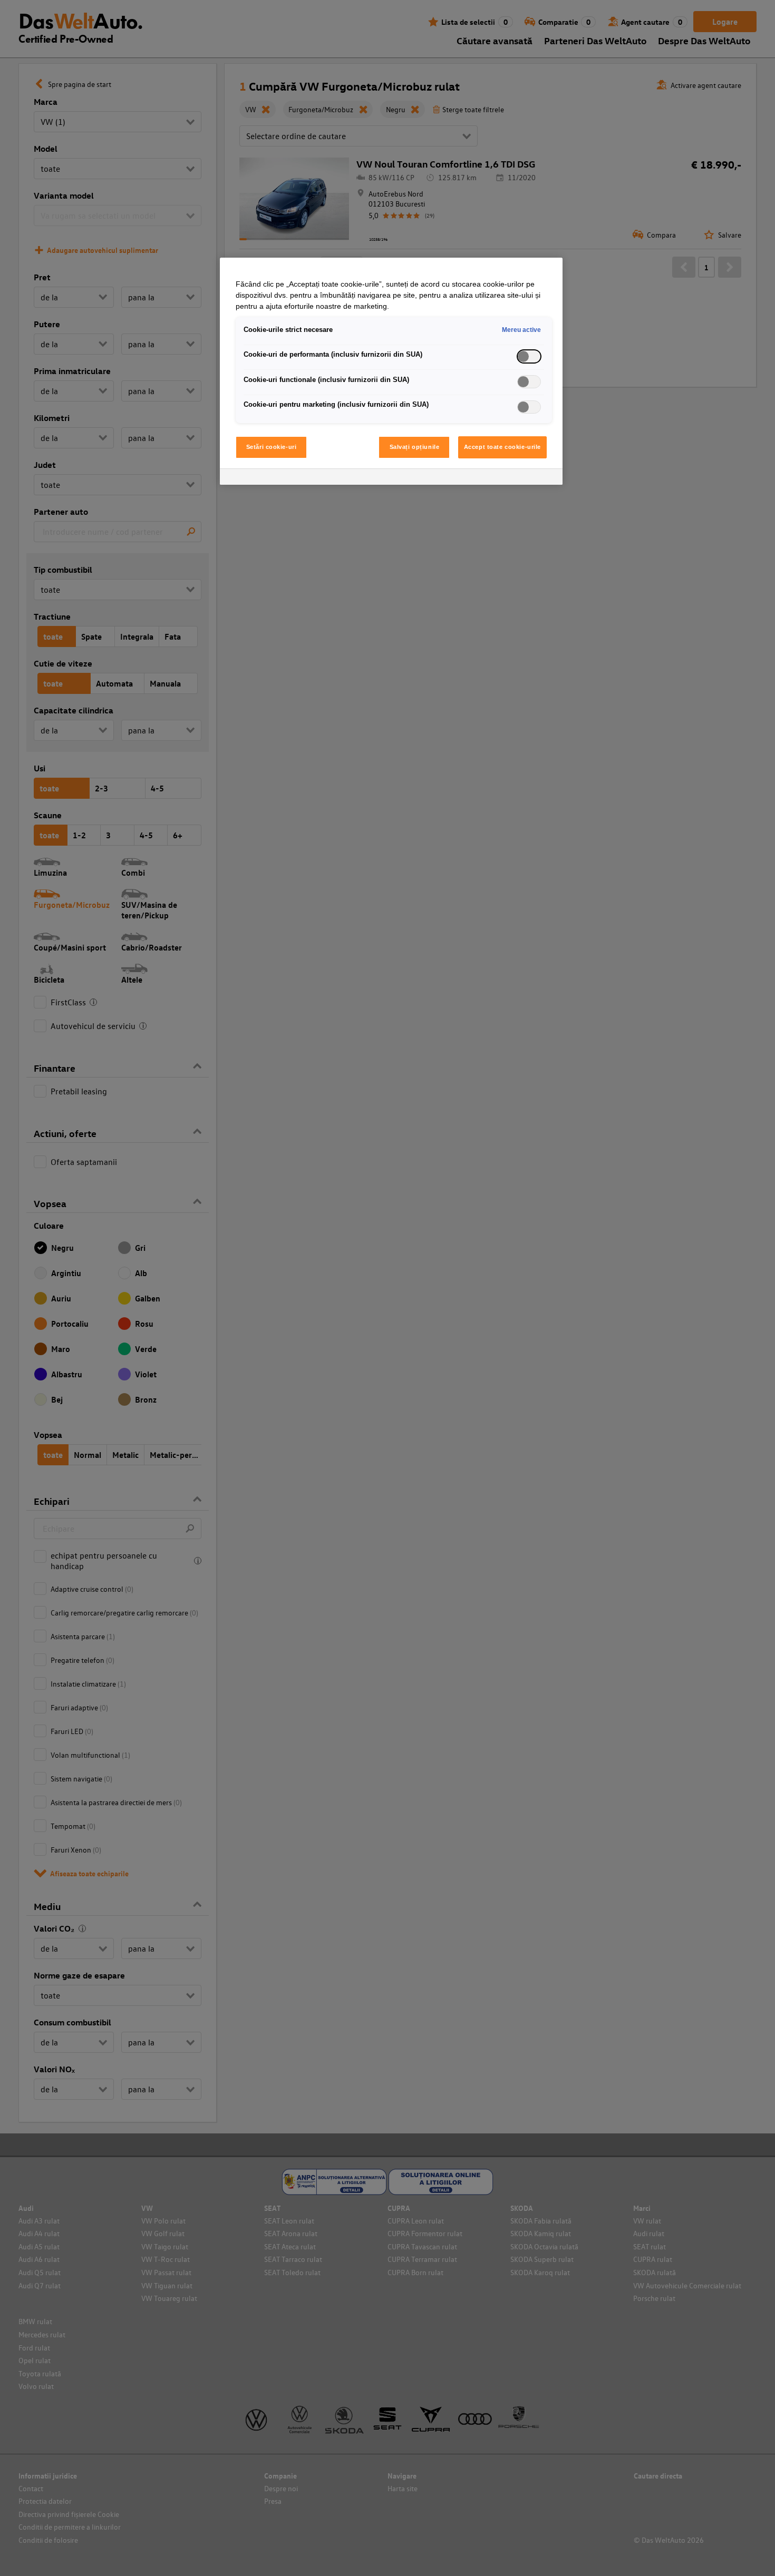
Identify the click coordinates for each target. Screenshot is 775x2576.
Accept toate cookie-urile (502, 447)
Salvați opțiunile (415, 447)
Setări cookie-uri (272, 447)
